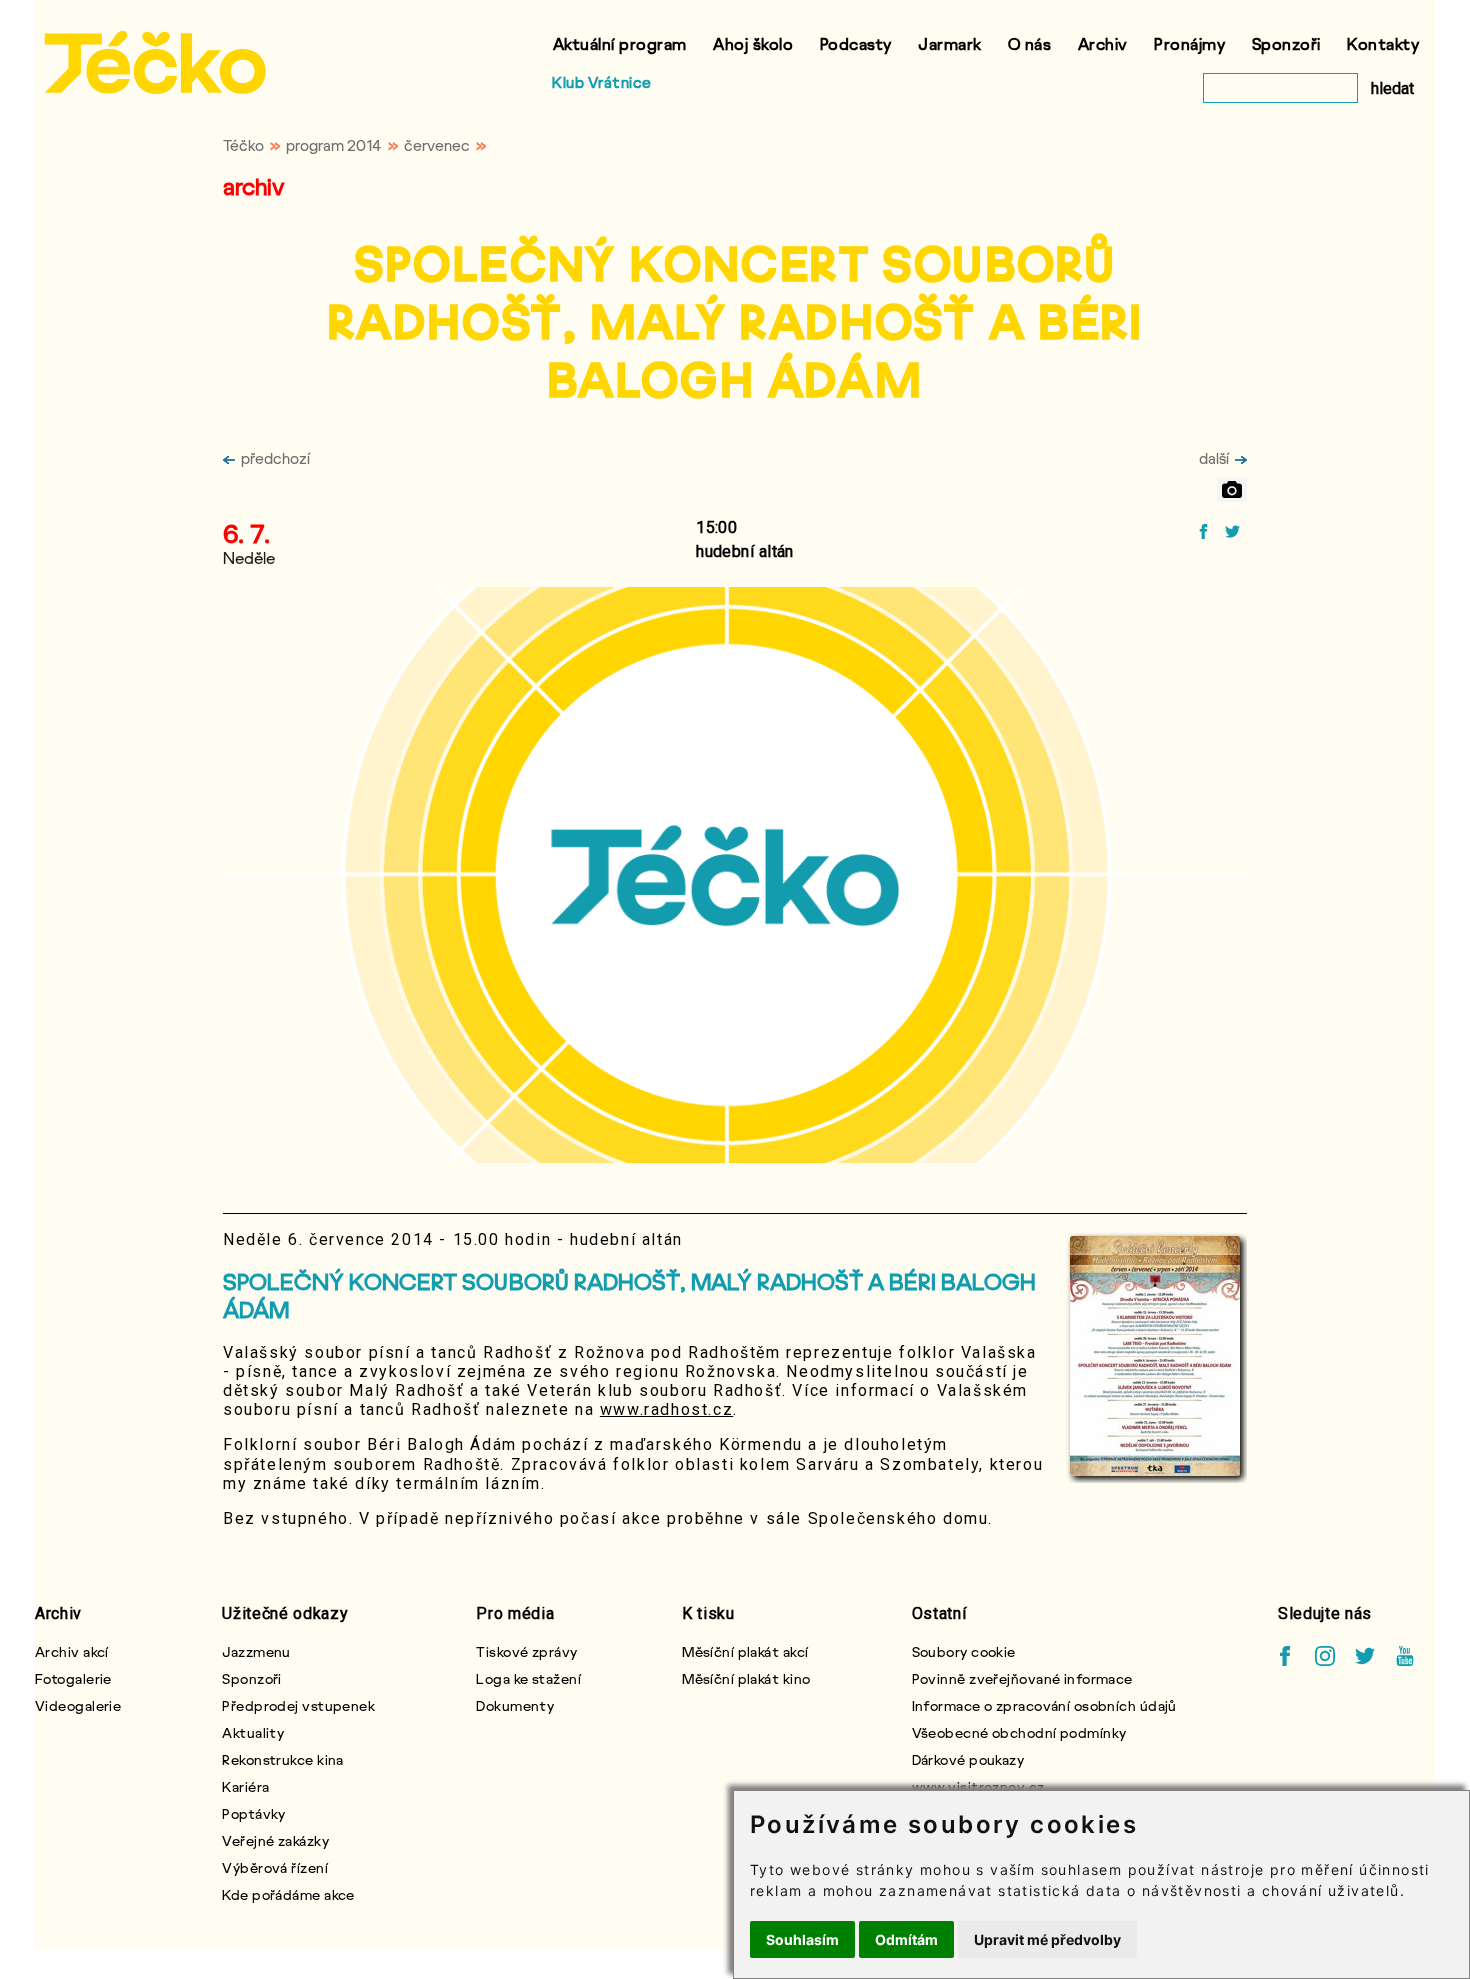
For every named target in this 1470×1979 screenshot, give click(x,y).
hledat (1392, 88)
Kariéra (245, 1786)
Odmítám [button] (906, 1939)
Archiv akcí (72, 1651)
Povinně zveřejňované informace (1022, 1678)
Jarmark (950, 43)
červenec (437, 145)
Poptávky (254, 1813)
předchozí (275, 458)
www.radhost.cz (666, 1409)
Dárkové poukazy (968, 1759)
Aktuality (253, 1732)
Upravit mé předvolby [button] (1047, 1939)
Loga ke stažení (528, 1678)
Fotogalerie (73, 1678)
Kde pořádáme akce (288, 1894)
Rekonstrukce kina (282, 1759)
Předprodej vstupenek (298, 1705)
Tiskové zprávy (526, 1651)
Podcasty (856, 43)
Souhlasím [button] (802, 1939)
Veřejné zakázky (275, 1840)
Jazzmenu (256, 1651)
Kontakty (1383, 43)
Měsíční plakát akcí (745, 1651)
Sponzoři (1286, 43)
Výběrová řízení (275, 1867)
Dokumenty (515, 1705)
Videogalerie (78, 1705)
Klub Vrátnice (602, 82)
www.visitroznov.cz (978, 1786)
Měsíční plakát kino (746, 1678)
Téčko (243, 145)
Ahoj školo (753, 43)
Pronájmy (1189, 43)
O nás (1030, 43)
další (1214, 458)
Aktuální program (620, 43)
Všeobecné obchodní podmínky (1019, 1732)
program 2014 (334, 145)
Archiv (1103, 43)
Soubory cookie (964, 1651)
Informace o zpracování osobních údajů (1044, 1705)
